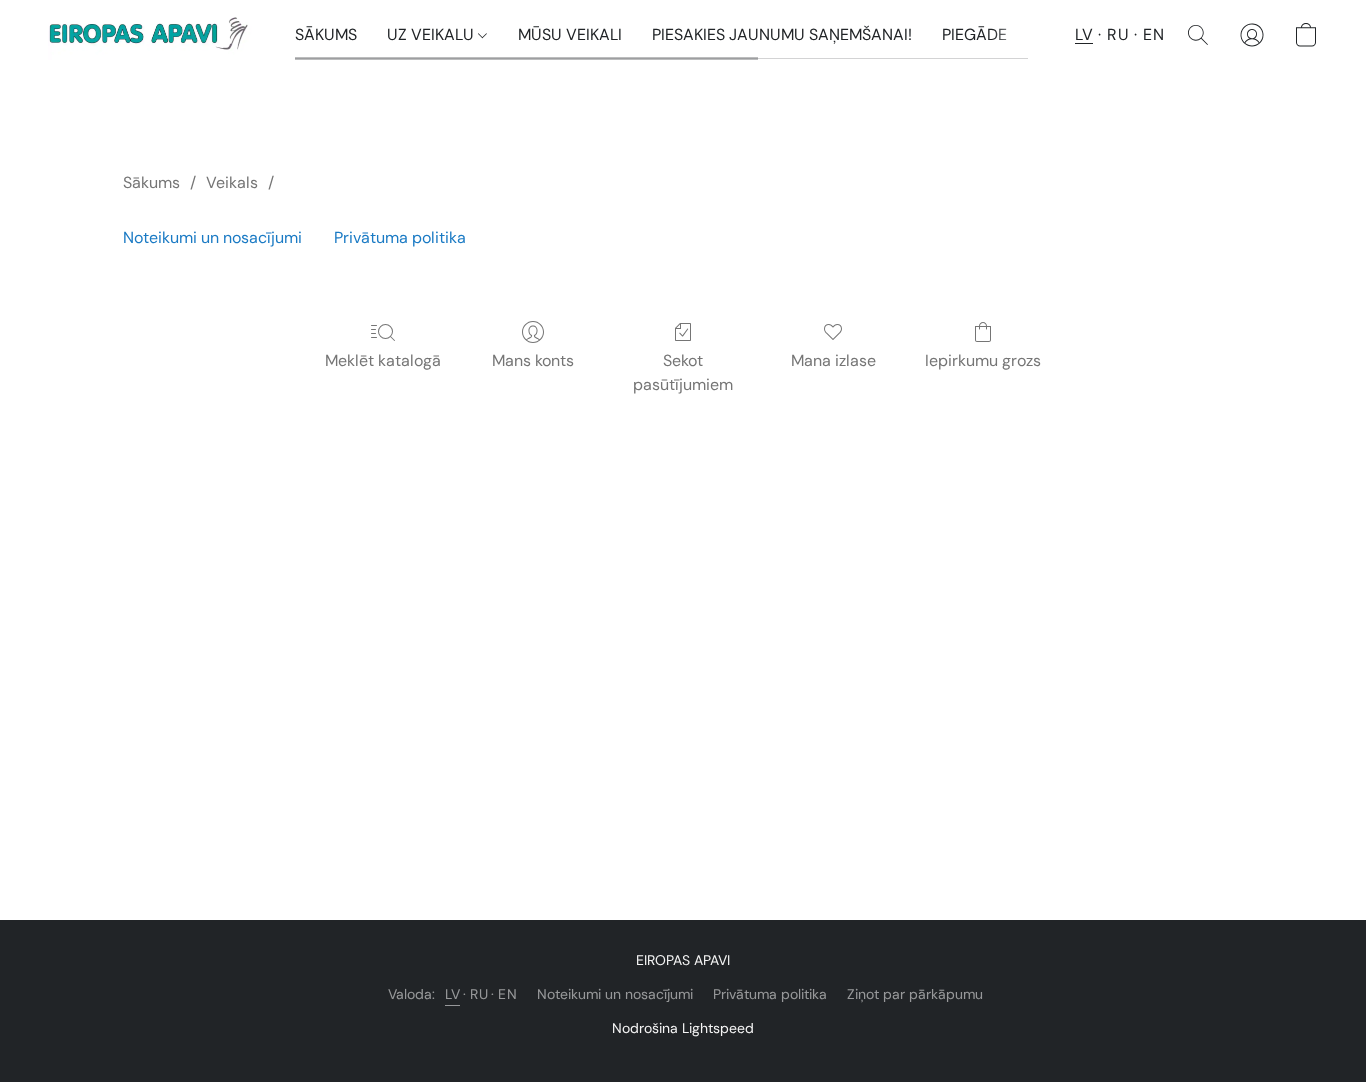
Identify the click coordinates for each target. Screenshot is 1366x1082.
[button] (151, 35)
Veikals (232, 182)
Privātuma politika (400, 237)
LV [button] (1084, 34)
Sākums (151, 182)
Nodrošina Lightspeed (683, 1028)
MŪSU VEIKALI (570, 34)
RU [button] (1118, 34)
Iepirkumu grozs (983, 360)
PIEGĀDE (974, 34)
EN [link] (507, 994)
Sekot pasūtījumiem (683, 372)
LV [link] (452, 994)
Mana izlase (833, 360)
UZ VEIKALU (432, 34)
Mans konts (533, 360)
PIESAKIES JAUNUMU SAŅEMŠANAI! (782, 34)
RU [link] (479, 994)
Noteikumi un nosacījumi (212, 237)
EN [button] (1153, 34)
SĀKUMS (326, 34)
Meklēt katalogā (383, 360)
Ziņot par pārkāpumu (915, 994)
